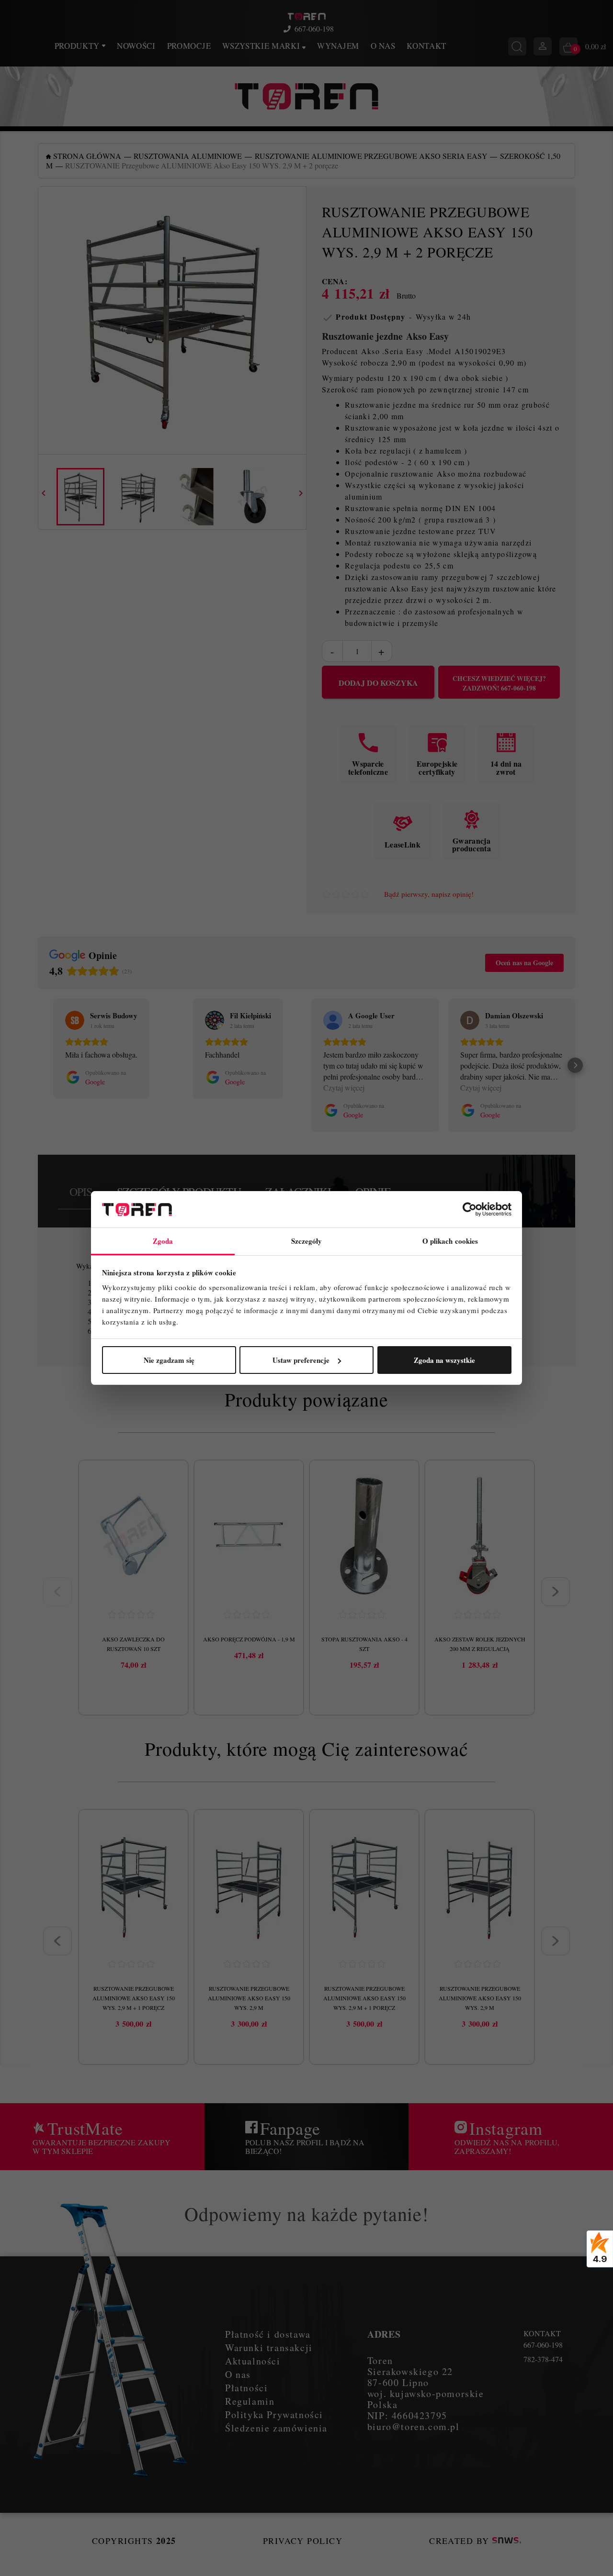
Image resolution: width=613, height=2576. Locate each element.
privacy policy (303, 2541)
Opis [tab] (81, 1192)
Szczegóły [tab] (307, 1241)
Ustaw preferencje (301, 1360)
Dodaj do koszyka (378, 683)
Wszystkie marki (262, 46)
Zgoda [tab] (163, 1241)
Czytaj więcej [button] (344, 1087)
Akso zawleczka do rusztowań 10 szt (133, 1644)
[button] (38, 1065)
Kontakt (426, 46)
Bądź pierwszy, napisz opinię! (429, 894)
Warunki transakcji (269, 2347)
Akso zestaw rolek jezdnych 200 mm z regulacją (480, 1644)
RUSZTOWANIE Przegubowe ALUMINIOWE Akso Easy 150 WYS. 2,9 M (249, 1998)
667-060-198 (314, 29)
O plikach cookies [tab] (450, 1241)
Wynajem (338, 46)
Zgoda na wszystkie (444, 1360)
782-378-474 (543, 2359)
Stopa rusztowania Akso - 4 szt (364, 1644)
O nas (383, 46)
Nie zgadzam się (169, 1360)
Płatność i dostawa (268, 2334)
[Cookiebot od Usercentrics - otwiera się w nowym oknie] (470, 1209)
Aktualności (253, 2361)
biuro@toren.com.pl (414, 2426)
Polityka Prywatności (274, 2414)
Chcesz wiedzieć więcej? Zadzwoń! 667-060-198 (499, 683)
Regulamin (250, 2401)
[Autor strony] (507, 2541)
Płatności (246, 2388)
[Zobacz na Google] (75, 1020)
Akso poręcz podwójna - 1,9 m (249, 1639)
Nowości (136, 46)
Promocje (189, 46)
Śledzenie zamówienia (276, 2428)
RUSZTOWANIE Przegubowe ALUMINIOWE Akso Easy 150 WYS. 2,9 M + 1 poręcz (134, 1998)
